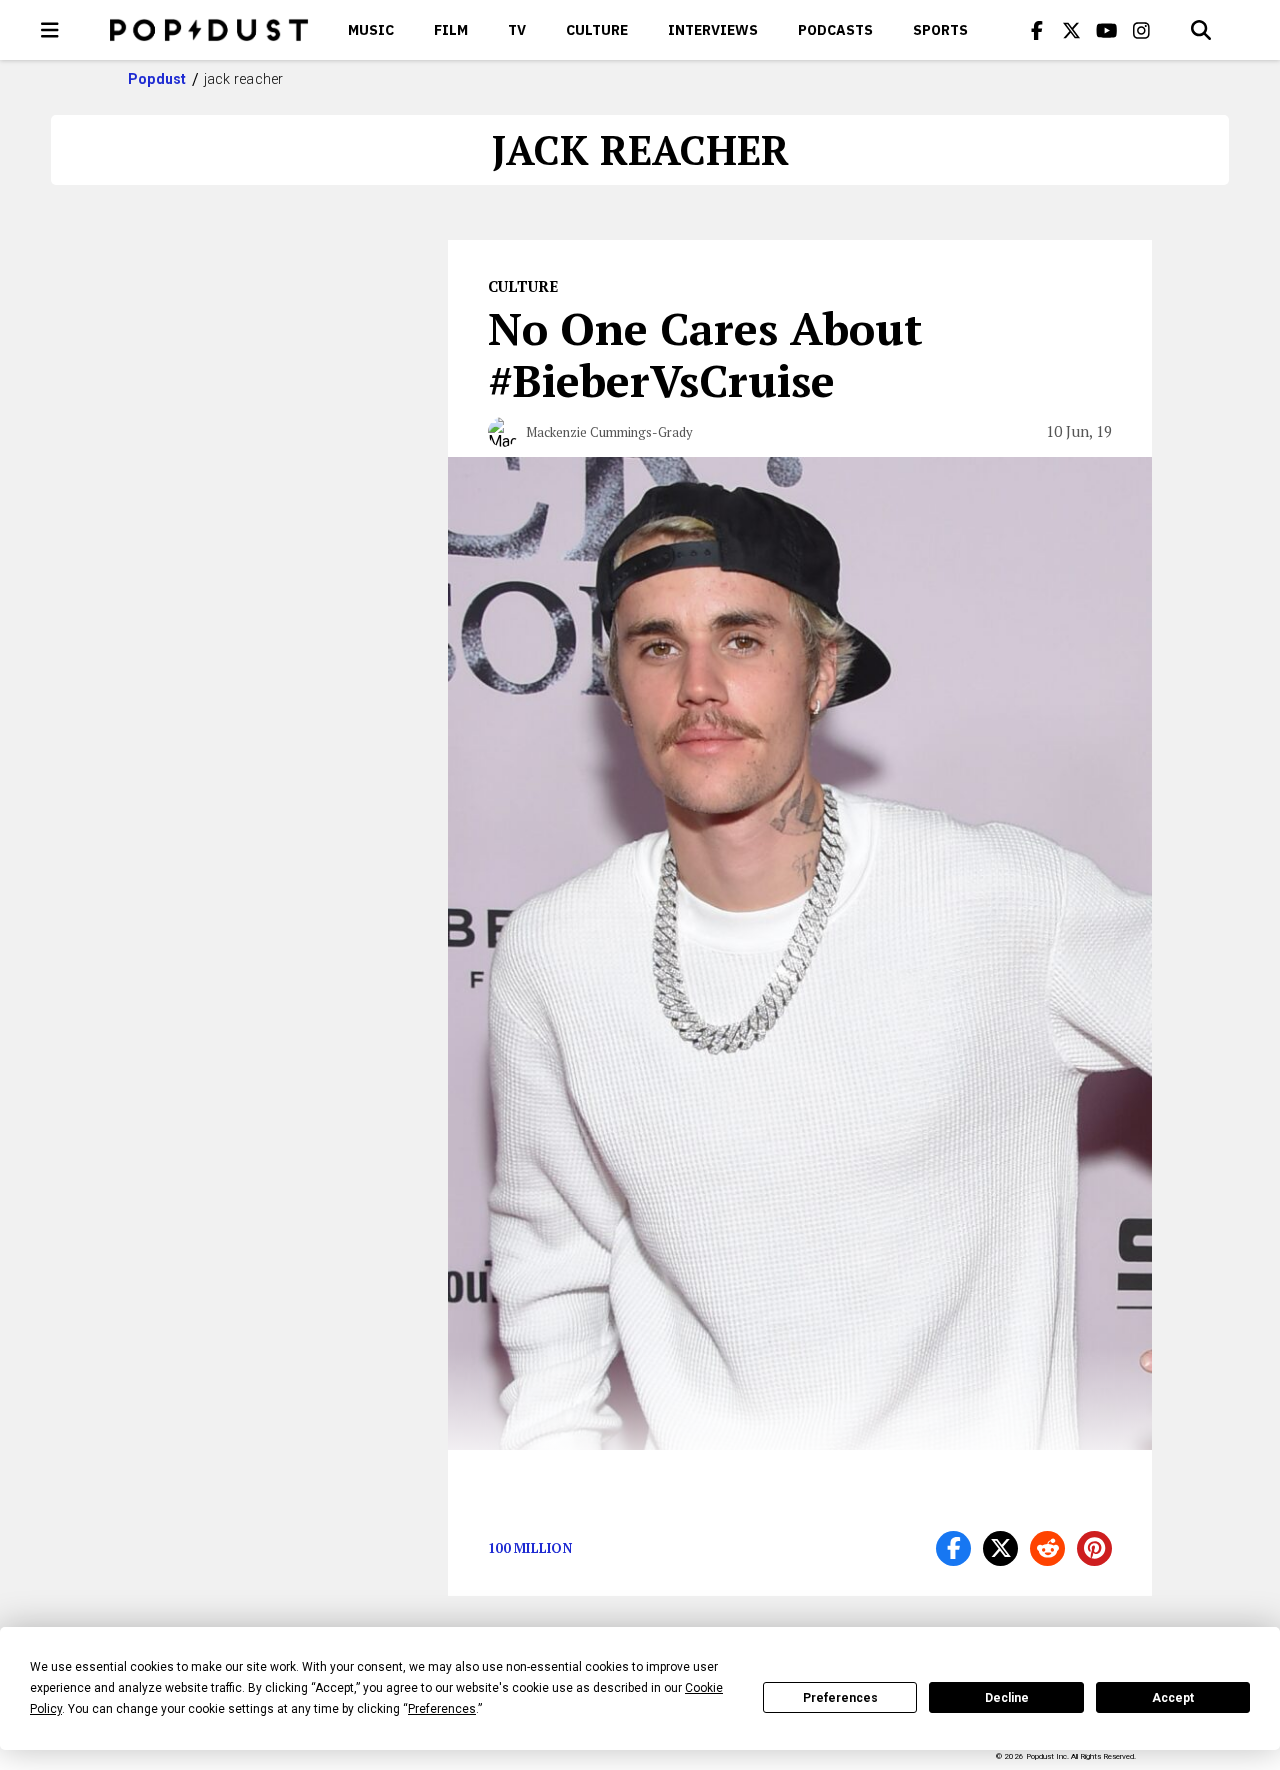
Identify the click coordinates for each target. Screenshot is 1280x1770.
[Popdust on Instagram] (1142, 30)
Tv (517, 30)
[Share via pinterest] (1094, 1548)
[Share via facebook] (953, 1548)
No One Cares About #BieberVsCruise (705, 354)
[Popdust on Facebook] (1037, 30)
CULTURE (597, 30)
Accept (1173, 1698)
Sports (940, 30)
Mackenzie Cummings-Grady (609, 432)
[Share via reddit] (1047, 1548)
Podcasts (835, 30)
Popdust (157, 79)
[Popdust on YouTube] (1107, 30)
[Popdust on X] (1072, 30)
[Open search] (1201, 30)
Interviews (713, 30)
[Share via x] (1000, 1548)
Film (451, 30)
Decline (1007, 1698)
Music (371, 30)
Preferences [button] (442, 1709)
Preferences (840, 1698)
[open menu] (50, 30)
